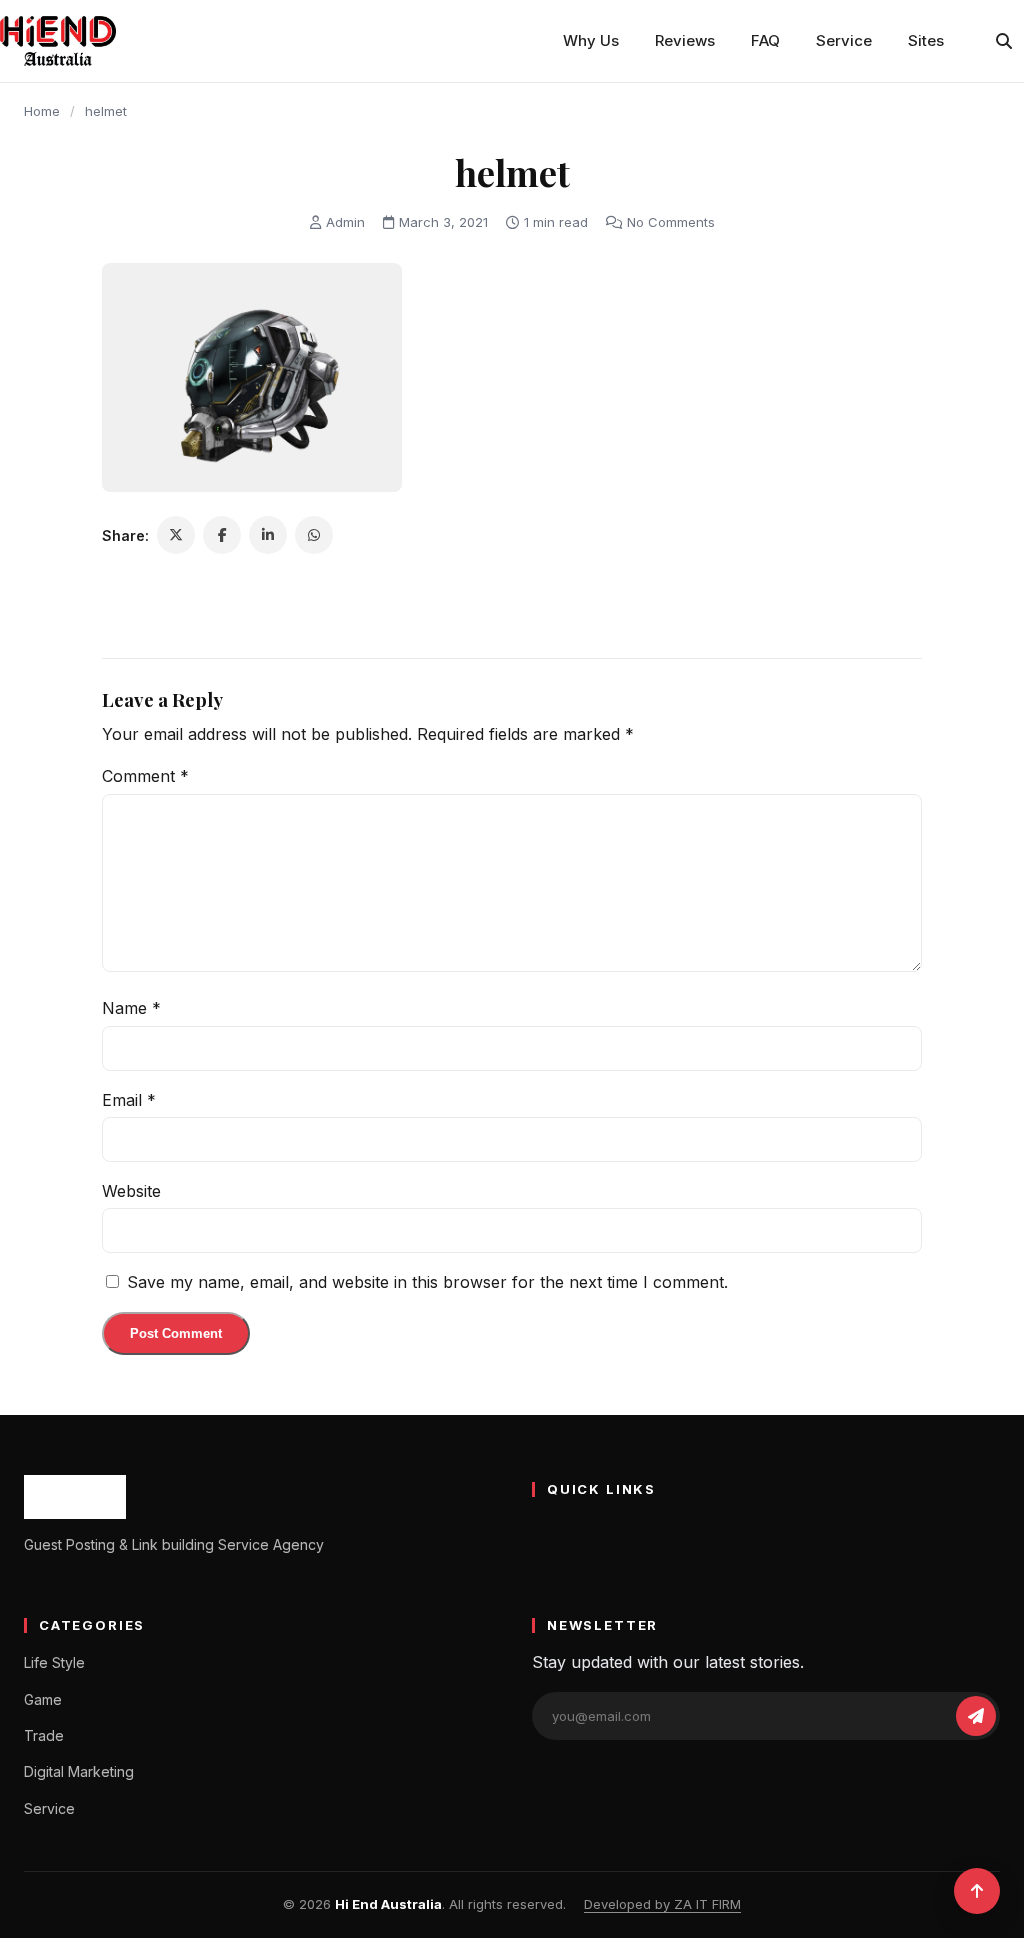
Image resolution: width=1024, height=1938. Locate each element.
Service (844, 40)
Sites (926, 40)
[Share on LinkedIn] (268, 535)
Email (129, 1100)
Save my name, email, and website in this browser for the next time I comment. (427, 1282)
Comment (145, 776)
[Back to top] (977, 1891)
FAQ (765, 40)
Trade (44, 1735)
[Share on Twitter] (176, 535)
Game (43, 1699)
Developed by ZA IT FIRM (662, 1904)
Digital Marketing (79, 1771)
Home (42, 111)
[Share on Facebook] (222, 535)
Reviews (685, 40)
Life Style (54, 1662)
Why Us (591, 40)
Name (131, 1008)
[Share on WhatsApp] (314, 535)
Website (131, 1191)
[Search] (1004, 41)
